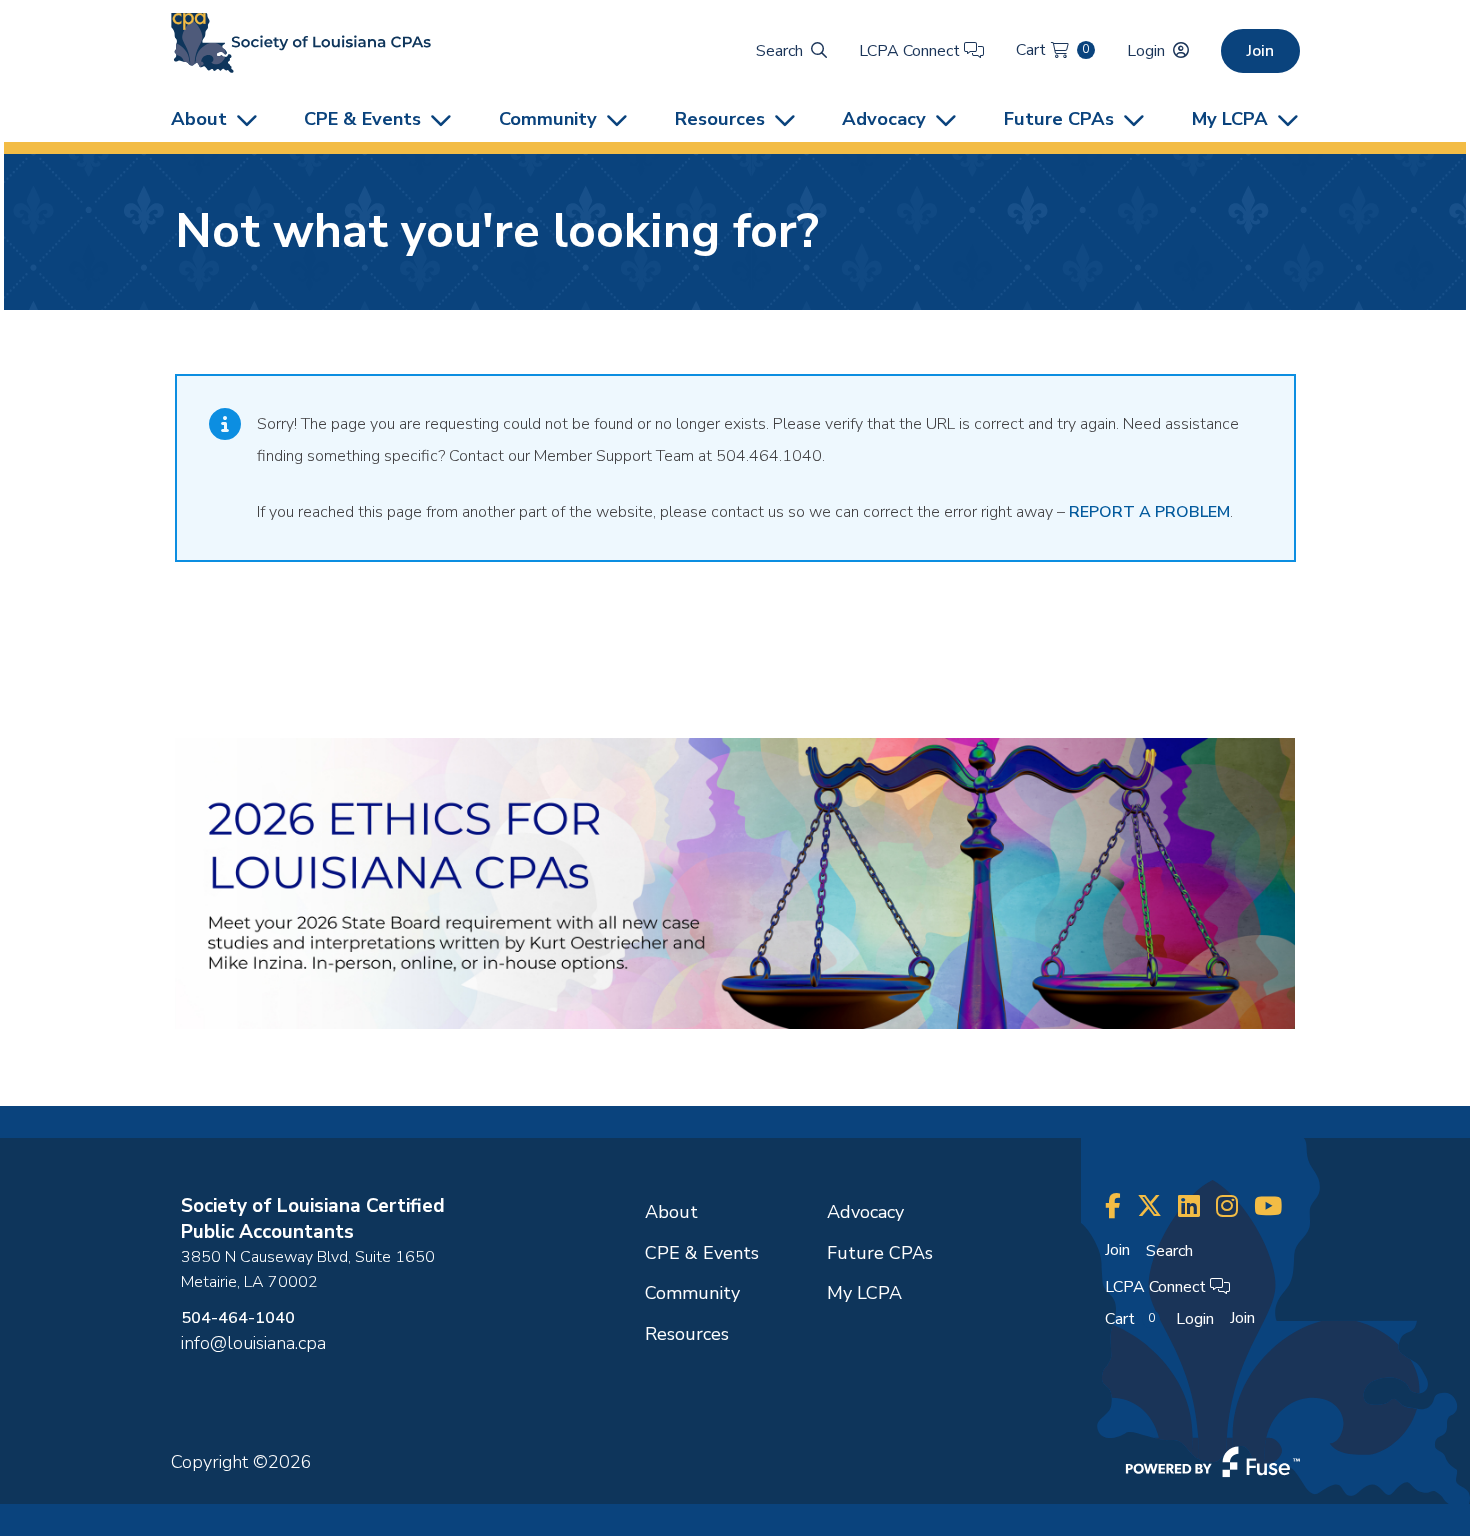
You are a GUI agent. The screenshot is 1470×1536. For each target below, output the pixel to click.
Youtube (1268, 1206)
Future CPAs (1059, 118)
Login (1146, 51)
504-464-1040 (238, 1318)
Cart (1052, 50)
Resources (720, 118)
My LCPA (1230, 118)
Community (548, 118)
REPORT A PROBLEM (1149, 512)
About (199, 118)
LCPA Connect (911, 51)
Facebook (1113, 1206)
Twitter (1149, 1206)
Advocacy (884, 118)
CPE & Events (362, 118)
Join (1260, 51)
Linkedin (1189, 1206)
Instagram (1227, 1206)
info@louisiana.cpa (253, 1343)
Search (779, 51)
